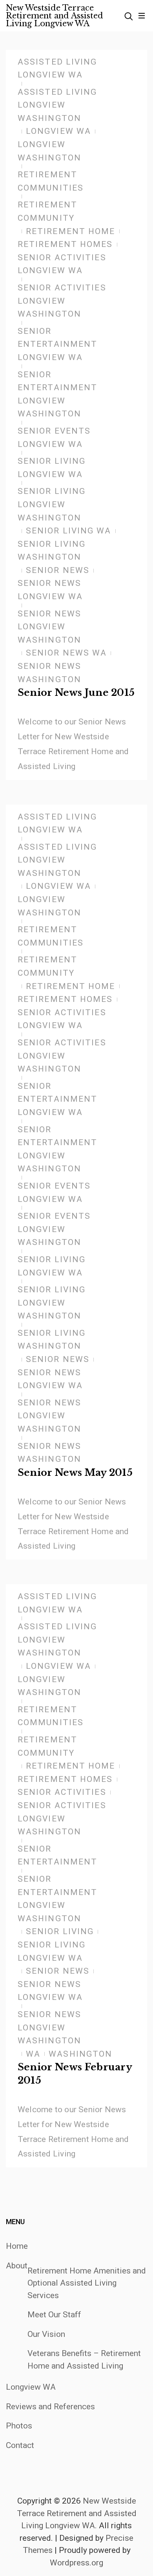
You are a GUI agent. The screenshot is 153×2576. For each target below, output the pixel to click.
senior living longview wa (52, 468)
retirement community (47, 211)
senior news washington (49, 673)
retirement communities (51, 181)
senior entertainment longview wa (57, 344)
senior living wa (69, 531)
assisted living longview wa (57, 68)
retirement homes (65, 244)
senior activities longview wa (62, 264)
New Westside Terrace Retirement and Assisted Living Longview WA (55, 16)
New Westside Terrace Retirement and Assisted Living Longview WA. (77, 2513)
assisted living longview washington (57, 105)
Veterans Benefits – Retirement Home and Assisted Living (84, 2360)
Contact (20, 2445)
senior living (60, 1931)
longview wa (58, 131)
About (17, 2266)
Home (17, 2246)
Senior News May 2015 (75, 1473)
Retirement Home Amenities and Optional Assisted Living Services (87, 2283)
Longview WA (31, 2387)
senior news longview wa (50, 590)
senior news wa (66, 653)
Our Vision (46, 2334)
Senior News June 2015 (76, 693)
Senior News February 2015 (75, 2074)
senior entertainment (57, 1855)
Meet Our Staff (54, 2315)
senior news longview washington (49, 627)
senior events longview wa (54, 438)
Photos (19, 2426)
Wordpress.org (76, 2563)
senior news (58, 570)
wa (33, 2054)
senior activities (62, 1792)
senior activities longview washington (62, 301)
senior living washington (52, 551)
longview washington (49, 151)
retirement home (71, 231)
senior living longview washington (52, 504)
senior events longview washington (54, 1229)
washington (80, 2054)
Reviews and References (50, 2407)
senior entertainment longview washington (57, 394)
